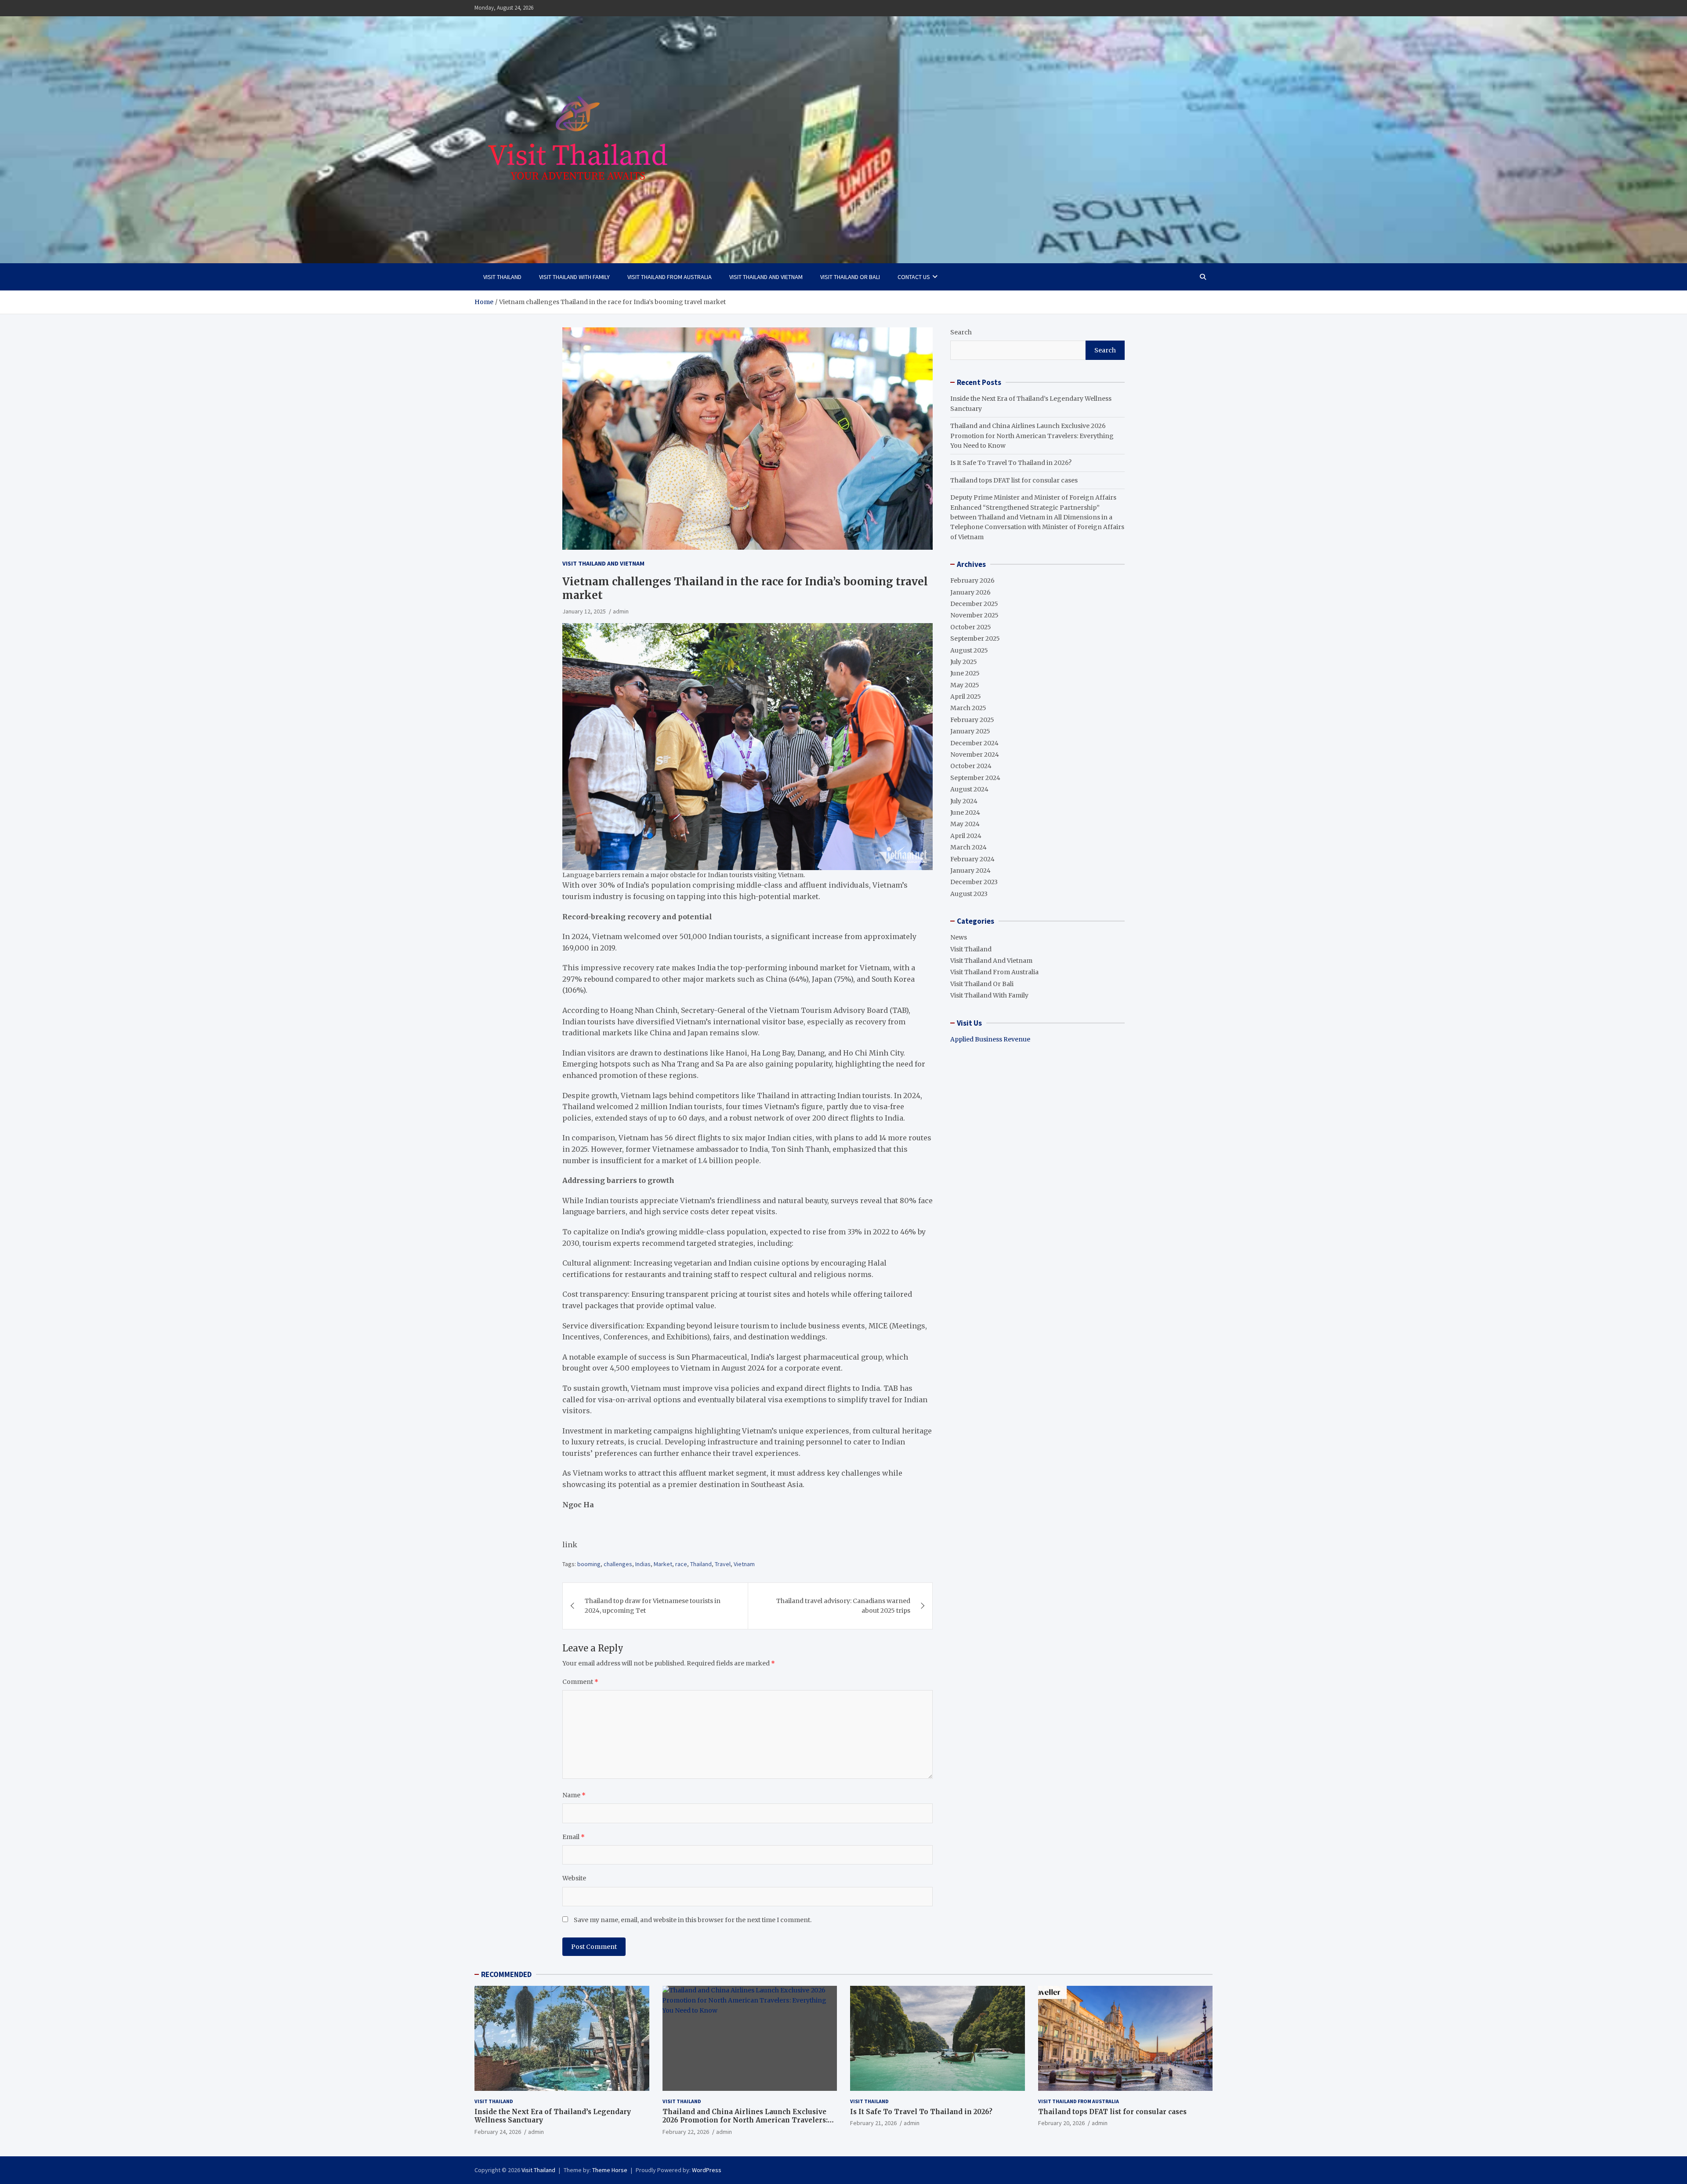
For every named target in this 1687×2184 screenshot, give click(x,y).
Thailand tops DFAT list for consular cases (1014, 480)
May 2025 (965, 685)
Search (961, 332)
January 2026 (970, 592)
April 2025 (966, 697)
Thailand (701, 1564)
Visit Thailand (502, 277)
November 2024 (975, 755)
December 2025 (974, 604)
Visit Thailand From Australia (670, 277)
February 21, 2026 (873, 2123)
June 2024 (965, 813)
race (681, 1564)
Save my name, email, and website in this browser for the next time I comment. (693, 1920)
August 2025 (969, 650)
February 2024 (972, 859)
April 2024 (966, 836)
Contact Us (914, 277)
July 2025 (964, 662)
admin (621, 611)
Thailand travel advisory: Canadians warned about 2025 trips (843, 1606)
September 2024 (975, 778)
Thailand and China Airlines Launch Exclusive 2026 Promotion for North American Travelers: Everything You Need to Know (1032, 436)
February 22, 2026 (686, 2132)
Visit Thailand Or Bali (850, 277)
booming (589, 1564)
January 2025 (970, 731)
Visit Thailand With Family (574, 277)
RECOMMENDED (506, 1974)
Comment (580, 1682)
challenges (618, 1564)
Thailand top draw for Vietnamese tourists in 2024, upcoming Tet (653, 1606)
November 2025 (974, 615)
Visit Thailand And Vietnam (766, 277)
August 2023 (969, 894)
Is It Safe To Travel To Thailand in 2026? (1011, 463)
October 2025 (971, 627)
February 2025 (972, 720)
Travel (723, 1564)
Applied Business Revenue (990, 1039)
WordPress (707, 2170)
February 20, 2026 (1061, 2123)
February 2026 (972, 580)
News (959, 937)
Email (574, 1837)
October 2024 (971, 766)
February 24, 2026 (498, 2132)
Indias (643, 1564)
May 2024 (965, 824)
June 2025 (965, 673)
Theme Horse (610, 2170)
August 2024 (969, 789)
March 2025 (968, 708)
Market (663, 1564)
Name (574, 1795)
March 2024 (968, 847)
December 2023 (974, 882)
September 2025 (975, 639)
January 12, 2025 (584, 611)
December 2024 (974, 743)
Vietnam (744, 1564)
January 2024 (970, 871)
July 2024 (964, 801)
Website (574, 1878)
